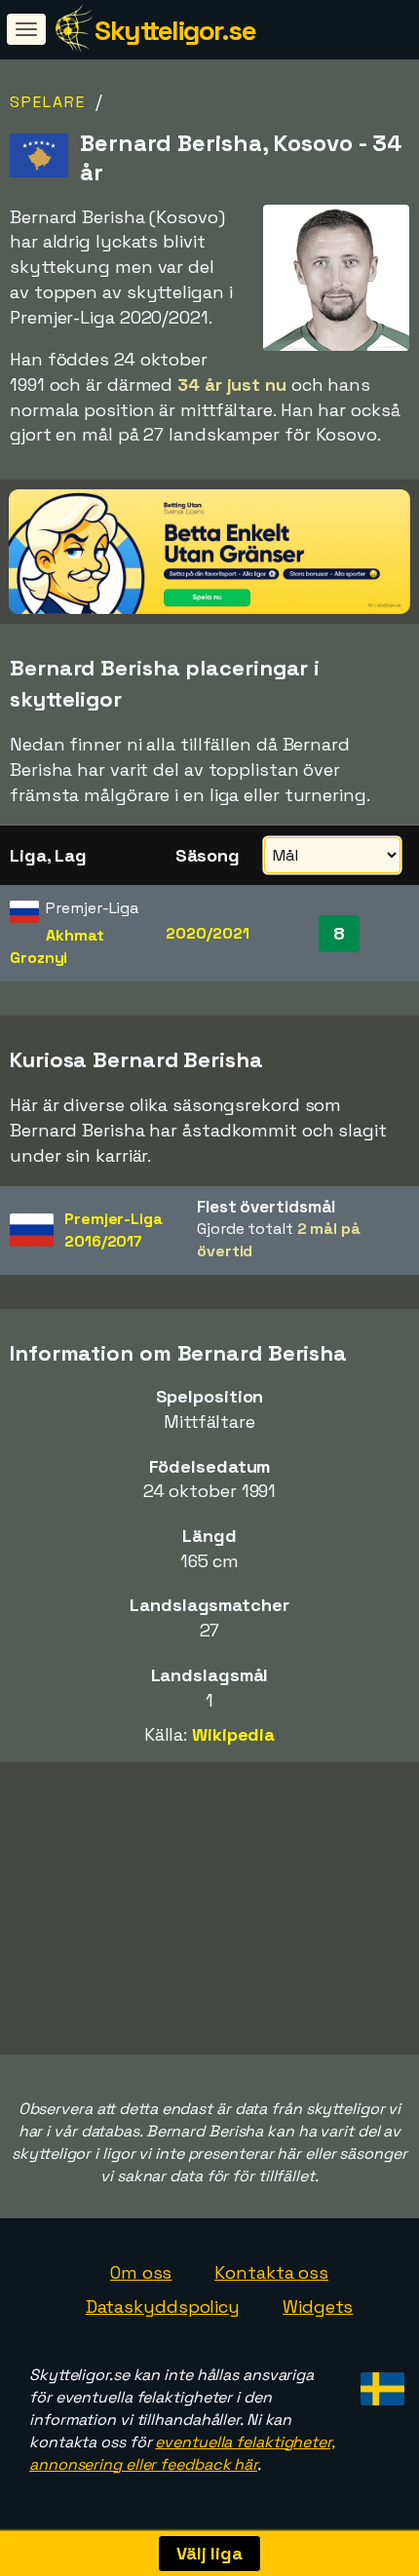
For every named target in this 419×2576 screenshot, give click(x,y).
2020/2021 (207, 933)
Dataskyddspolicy (163, 2307)
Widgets (318, 2307)
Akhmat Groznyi (57, 946)
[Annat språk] (380, 2383)
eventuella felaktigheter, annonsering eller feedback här (182, 2453)
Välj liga (209, 2553)
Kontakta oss (271, 2272)
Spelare (48, 102)
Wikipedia (233, 1734)
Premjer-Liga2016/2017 (114, 1230)
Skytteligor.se (175, 30)
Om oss (141, 2272)
